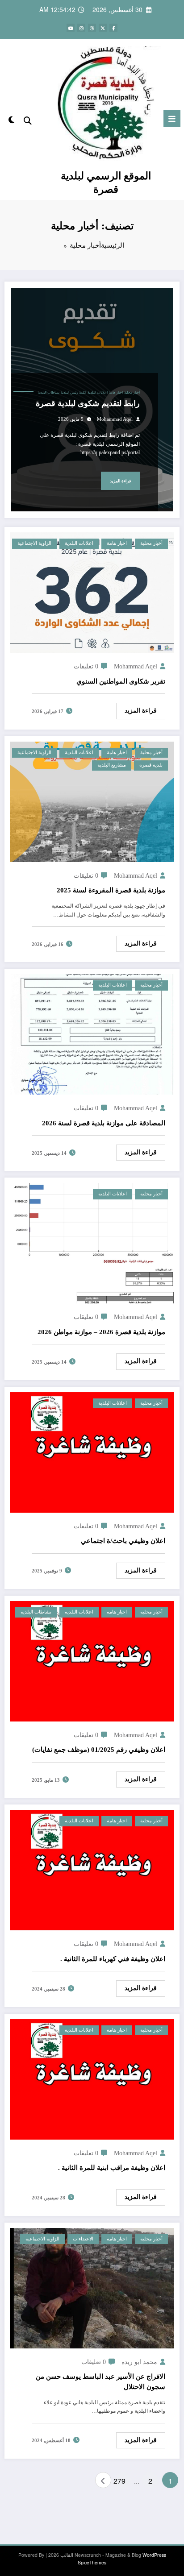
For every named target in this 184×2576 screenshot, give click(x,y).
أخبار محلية (132, 392)
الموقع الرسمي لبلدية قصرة (106, 182)
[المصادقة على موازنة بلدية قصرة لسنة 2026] (92, 1033)
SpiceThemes (92, 2562)
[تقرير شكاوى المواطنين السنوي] (92, 591)
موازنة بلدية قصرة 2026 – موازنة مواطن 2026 (101, 1332)
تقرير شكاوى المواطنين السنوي (121, 681)
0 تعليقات (86, 666)
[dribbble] (92, 28)
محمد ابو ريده (139, 2362)
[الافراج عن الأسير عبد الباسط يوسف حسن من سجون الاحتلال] (92, 2287)
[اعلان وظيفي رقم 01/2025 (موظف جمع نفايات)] (92, 1660)
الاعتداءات (83, 2239)
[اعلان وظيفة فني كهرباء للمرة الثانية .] (92, 1869)
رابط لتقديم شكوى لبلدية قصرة (88, 403)
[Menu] (172, 119)
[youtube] (71, 28)
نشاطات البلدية (49, 392)
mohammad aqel (115, 419)
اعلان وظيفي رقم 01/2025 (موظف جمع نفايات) (99, 1750)
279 (120, 2481)
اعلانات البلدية (98, 392)
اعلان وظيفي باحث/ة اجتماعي (123, 1541)
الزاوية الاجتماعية (34, 543)
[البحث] (28, 120)
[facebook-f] (113, 28)
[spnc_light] (11, 121)
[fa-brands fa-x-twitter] (103, 28)
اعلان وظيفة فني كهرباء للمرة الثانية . (113, 1959)
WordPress (154, 2555)
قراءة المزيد (120, 481)
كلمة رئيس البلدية (73, 392)
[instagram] (81, 28)
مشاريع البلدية (112, 765)
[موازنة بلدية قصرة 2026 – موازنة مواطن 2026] (92, 1242)
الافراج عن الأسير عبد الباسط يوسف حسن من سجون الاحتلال (100, 2382)
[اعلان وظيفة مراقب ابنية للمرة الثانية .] (92, 2078)
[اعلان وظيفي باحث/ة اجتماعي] (92, 1451)
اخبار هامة (116, 392)
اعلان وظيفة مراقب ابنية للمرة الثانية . (112, 2168)
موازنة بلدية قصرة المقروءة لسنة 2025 (111, 890)
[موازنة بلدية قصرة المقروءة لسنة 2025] (92, 801)
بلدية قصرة (151, 765)
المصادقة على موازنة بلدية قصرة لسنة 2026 (104, 1123)
